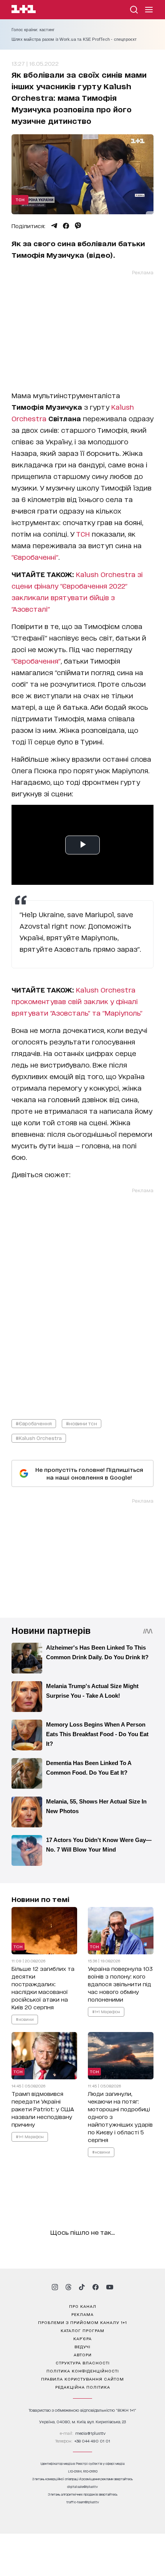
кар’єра (82, 2338)
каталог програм (82, 2330)
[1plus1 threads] (68, 2287)
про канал (83, 2306)
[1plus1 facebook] (96, 2287)
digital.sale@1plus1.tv (82, 2487)
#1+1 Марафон (106, 2011)
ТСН (20, 199)
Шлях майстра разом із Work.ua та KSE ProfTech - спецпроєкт (74, 39)
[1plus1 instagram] (55, 2287)
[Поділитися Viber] (78, 226)
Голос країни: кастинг (33, 30)
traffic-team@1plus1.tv (83, 2502)
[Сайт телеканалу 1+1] (24, 10)
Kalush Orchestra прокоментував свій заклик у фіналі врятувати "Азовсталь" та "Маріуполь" (77, 1001)
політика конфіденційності (83, 2371)
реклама (82, 2314)
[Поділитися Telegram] (54, 226)
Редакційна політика (83, 2387)
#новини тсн (82, 1423)
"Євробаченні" (35, 557)
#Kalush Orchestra (39, 1438)
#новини (25, 2019)
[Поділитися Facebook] (66, 226)
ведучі (82, 2346)
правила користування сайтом (82, 2379)
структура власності (83, 2362)
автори (83, 2354)
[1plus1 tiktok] (82, 2287)
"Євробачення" (36, 661)
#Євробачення (34, 1423)
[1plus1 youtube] (110, 2287)
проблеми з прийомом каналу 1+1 (82, 2322)
